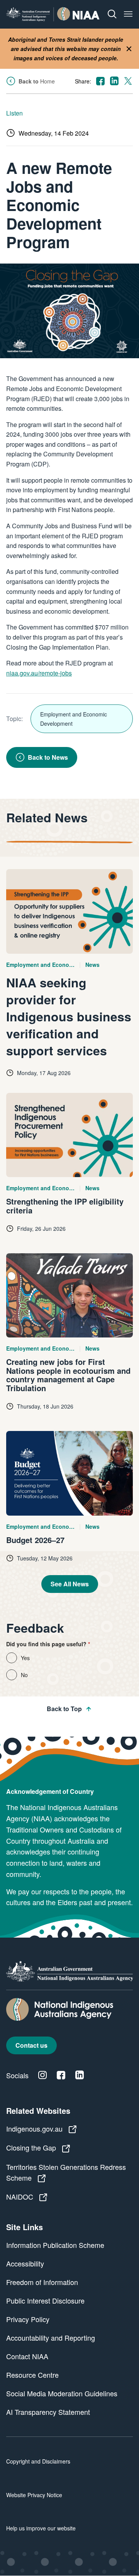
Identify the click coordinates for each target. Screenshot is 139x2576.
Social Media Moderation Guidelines (62, 2393)
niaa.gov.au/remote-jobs (39, 673)
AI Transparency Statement (48, 2412)
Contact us (31, 2045)
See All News (70, 1584)
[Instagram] (42, 2075)
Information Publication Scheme (55, 2245)
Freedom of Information (42, 2282)
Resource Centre (32, 2375)
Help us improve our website (41, 2528)
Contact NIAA (27, 2356)
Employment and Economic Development (74, 719)
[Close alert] (129, 49)
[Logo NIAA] (53, 14)
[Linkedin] (80, 2075)
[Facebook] (61, 2075)
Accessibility (25, 2263)
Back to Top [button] (64, 1709)
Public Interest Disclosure (45, 2300)
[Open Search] (112, 14)
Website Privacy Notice (34, 2495)
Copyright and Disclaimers (38, 2461)
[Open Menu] (128, 14)
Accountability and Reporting (51, 2338)
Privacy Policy (28, 2319)
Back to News (48, 757)
